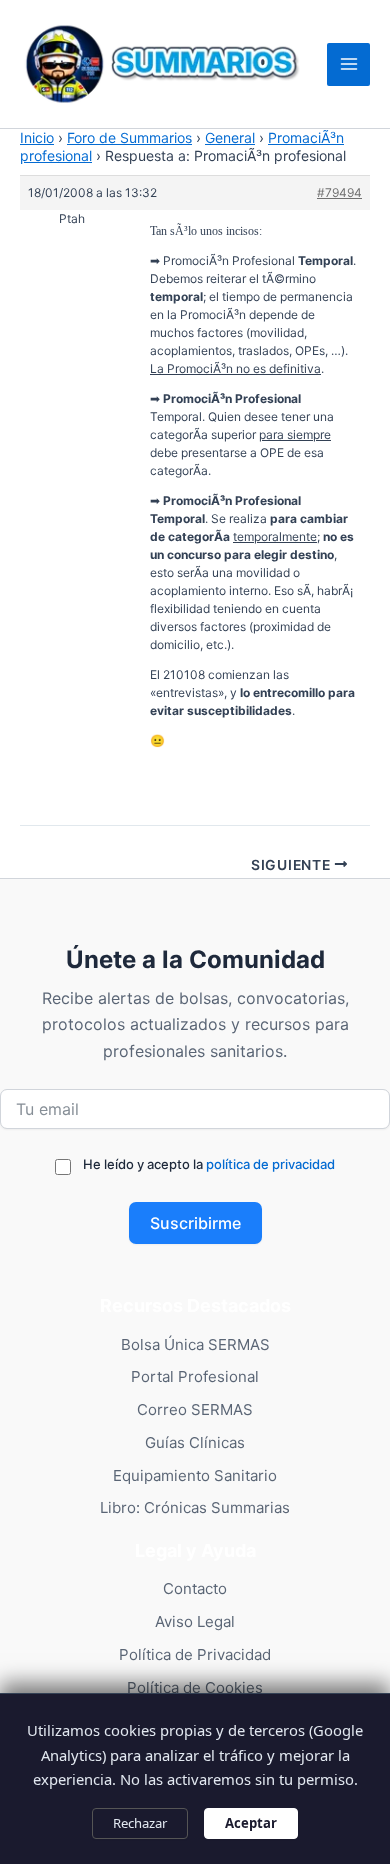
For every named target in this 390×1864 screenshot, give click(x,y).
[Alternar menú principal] (348, 64)
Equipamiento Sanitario (195, 1475)
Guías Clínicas (195, 1442)
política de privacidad (270, 1164)
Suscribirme (195, 1223)
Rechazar (140, 1823)
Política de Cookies (195, 1687)
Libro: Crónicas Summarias (195, 1507)
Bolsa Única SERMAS (195, 1344)
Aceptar (251, 1823)
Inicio (37, 137)
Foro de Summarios (129, 137)
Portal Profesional (195, 1376)
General (230, 137)
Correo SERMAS (195, 1409)
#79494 (339, 192)
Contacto (195, 1588)
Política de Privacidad (195, 1654)
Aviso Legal (195, 1621)
